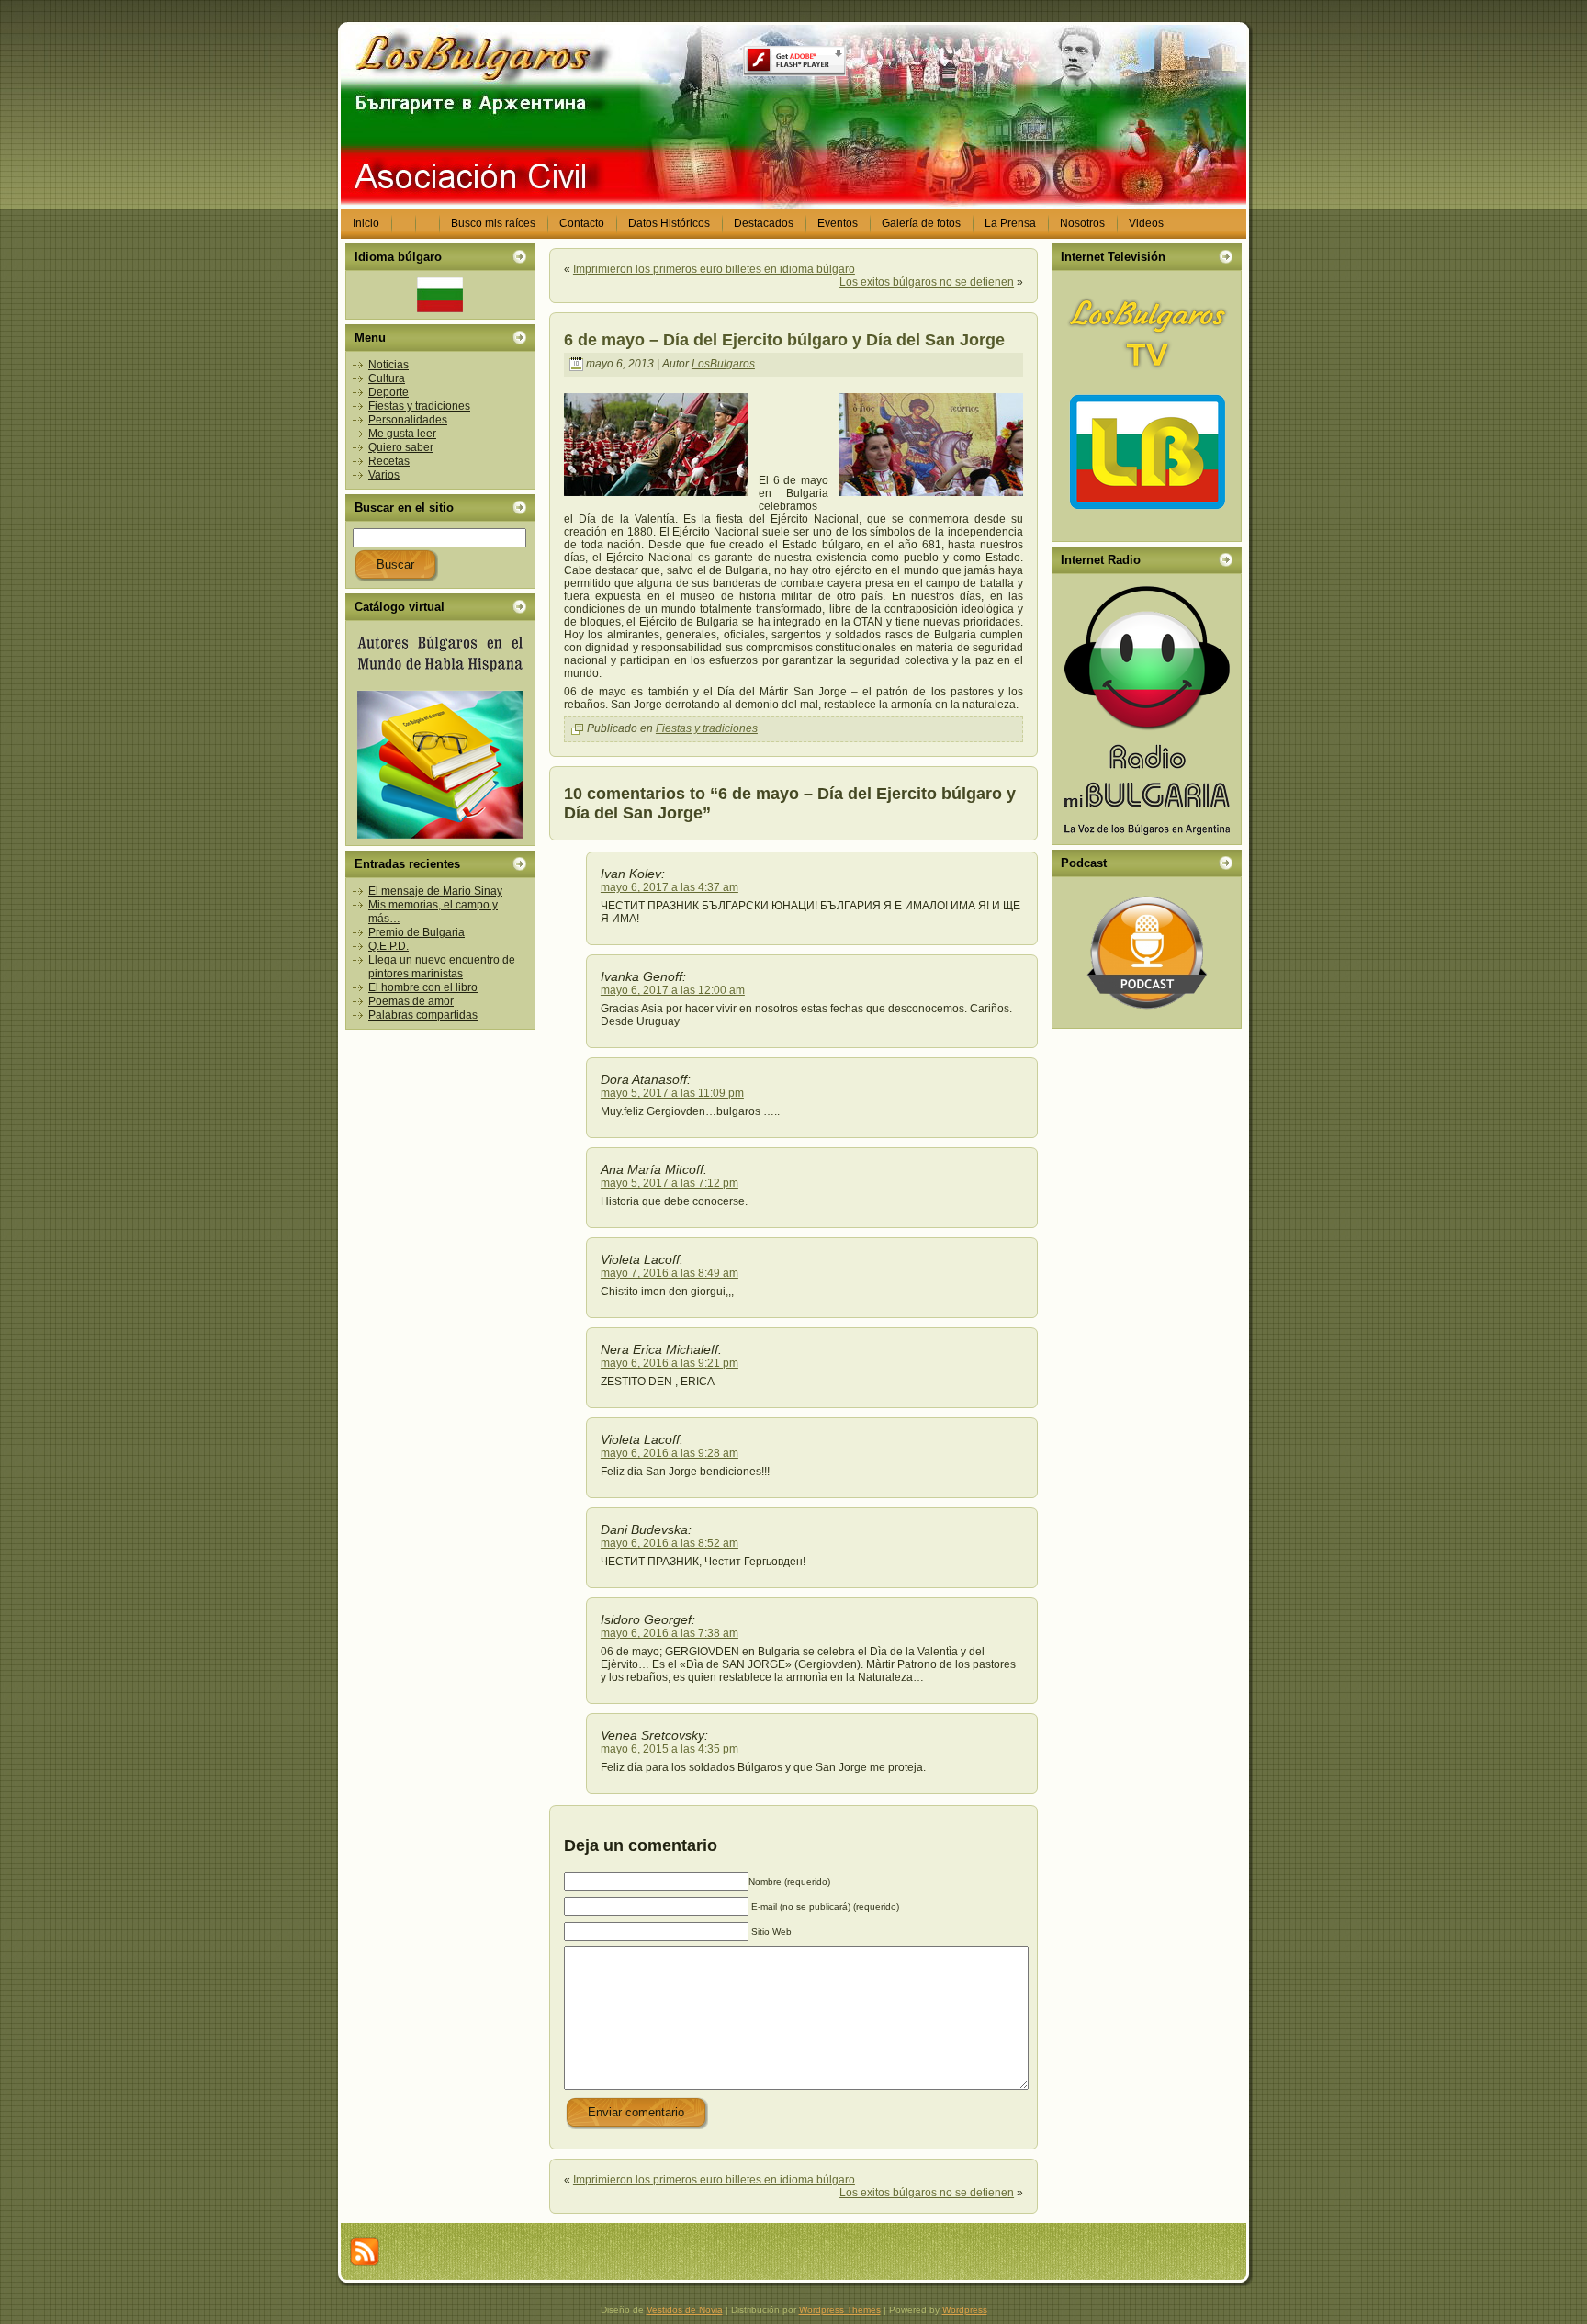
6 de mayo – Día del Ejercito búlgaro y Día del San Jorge (784, 340)
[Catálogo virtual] (440, 733)
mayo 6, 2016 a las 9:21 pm (670, 1363)
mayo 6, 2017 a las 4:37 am (670, 887)
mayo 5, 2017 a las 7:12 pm (670, 1183)
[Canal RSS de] (365, 2251)
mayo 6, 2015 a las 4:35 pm (670, 1749)
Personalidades (408, 420)
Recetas (389, 461)
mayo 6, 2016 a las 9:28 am (670, 1453)
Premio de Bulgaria (416, 932)
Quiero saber (401, 447)
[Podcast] (1147, 953)
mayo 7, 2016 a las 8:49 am (670, 1273)
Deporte (388, 392)
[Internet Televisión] (1147, 406)
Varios (384, 475)
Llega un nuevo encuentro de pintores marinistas (442, 967)
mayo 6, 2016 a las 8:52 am (670, 1543)
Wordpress (965, 2310)
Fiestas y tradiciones (419, 406)
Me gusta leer (402, 434)
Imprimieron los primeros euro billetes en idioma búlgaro (714, 269)
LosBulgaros (723, 364)
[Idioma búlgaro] (440, 295)
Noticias (388, 365)
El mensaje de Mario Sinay (435, 891)
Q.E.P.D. (388, 946)
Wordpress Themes (840, 2310)
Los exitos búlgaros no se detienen (927, 282)
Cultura (387, 378)
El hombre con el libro (423, 987)
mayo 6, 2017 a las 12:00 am (673, 990)
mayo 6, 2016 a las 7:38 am (670, 1633)
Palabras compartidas (423, 1015)
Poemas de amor (411, 1001)
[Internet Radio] (1147, 709)
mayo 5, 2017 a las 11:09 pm (672, 1093)
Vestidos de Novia (685, 2310)
